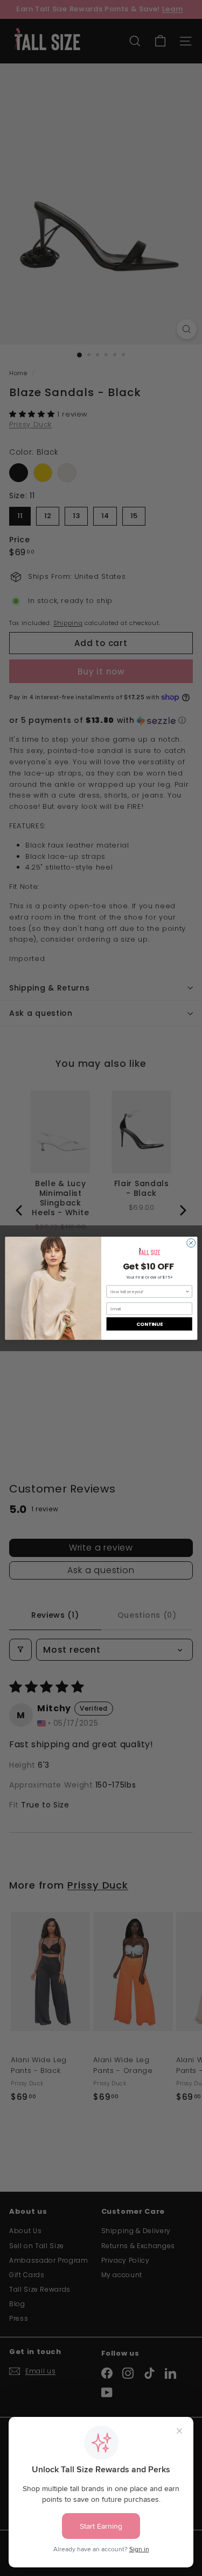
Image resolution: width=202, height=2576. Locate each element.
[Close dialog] (191, 1243)
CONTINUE (149, 1323)
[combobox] (148, 1291)
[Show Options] (187, 1291)
